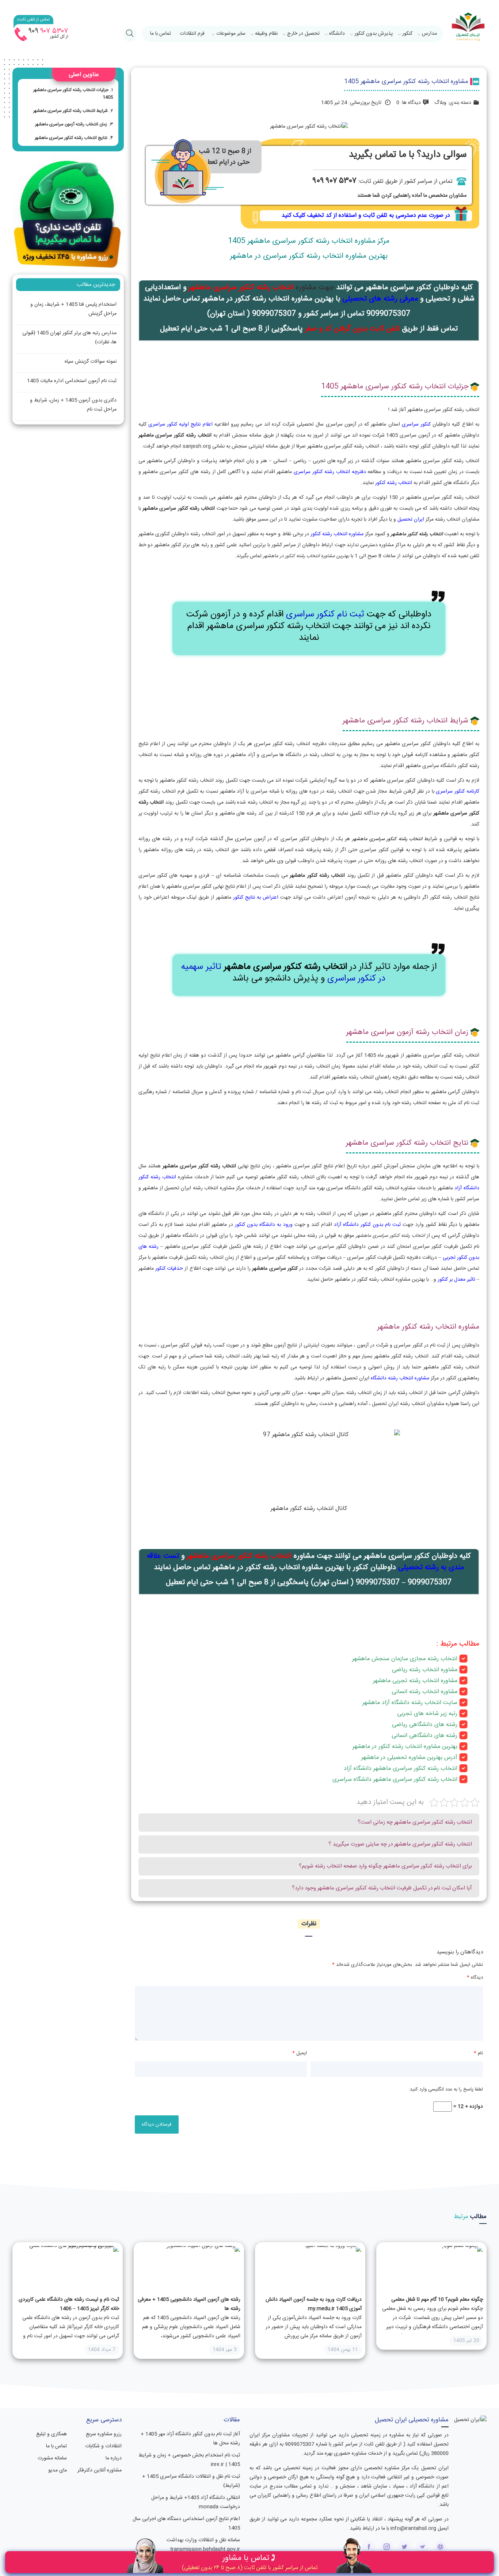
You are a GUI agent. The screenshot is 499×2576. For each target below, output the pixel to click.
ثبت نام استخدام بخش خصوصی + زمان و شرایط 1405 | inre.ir (189, 2460)
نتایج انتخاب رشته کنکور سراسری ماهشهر (71, 138)
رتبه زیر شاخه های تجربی (427, 1714)
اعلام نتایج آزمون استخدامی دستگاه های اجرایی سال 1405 (186, 2524)
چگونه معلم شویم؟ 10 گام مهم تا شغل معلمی (437, 2300)
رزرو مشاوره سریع (104, 2434)
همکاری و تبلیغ (52, 2434)
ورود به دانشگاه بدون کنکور (263, 1225)
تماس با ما (161, 34)
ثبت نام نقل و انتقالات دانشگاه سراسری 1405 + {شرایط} (191, 2481)
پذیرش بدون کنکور (374, 34)
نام (478, 2053)
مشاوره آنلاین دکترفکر (99, 2470)
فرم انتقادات (192, 34)
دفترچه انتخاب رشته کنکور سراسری (330, 472)
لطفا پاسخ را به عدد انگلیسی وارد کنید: (446, 2089)
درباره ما (113, 2458)
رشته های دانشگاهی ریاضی (425, 1725)
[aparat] (440, 2547)
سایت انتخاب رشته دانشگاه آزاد (420, 1703)
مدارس (429, 34)
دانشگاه (337, 34)
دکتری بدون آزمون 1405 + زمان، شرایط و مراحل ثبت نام (73, 405)
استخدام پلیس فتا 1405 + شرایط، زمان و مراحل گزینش (73, 309)
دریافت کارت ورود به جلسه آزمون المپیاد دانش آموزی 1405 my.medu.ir (314, 2304)
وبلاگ (440, 103)
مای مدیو (58, 2470)
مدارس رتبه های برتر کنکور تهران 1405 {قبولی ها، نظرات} (69, 338)
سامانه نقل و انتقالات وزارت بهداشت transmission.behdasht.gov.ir (203, 2545)
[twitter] (405, 2547)
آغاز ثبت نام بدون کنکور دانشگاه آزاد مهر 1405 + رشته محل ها (190, 2439)
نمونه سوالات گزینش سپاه (91, 362)
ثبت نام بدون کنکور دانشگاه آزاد (367, 1225)
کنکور (407, 34)
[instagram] (387, 2547)
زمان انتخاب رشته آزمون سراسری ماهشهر (71, 124)
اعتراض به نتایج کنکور (256, 898)
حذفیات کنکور (169, 1269)
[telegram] (422, 2547)
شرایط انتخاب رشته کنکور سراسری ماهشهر (71, 111)
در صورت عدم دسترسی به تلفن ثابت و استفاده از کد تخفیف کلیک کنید (366, 216)
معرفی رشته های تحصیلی (380, 299)
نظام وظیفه (266, 34)
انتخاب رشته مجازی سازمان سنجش (414, 1659)
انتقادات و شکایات (103, 2446)
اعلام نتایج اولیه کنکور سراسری (180, 424)
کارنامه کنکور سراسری (457, 792)
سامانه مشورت (52, 2458)
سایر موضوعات (231, 34)
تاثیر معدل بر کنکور (456, 1280)
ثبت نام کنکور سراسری (325, 615)
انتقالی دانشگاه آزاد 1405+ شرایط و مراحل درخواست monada (196, 2502)
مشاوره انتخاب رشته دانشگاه (400, 1378)
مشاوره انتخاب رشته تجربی (425, 1681)
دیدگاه (475, 1978)
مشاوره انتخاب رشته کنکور (337, 534)
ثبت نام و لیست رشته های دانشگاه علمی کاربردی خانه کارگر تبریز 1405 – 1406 (69, 2304)
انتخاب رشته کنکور (394, 483)
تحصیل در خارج (303, 34)
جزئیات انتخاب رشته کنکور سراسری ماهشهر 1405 (73, 94)
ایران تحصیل (411, 520)
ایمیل (300, 2053)
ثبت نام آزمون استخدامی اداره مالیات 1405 (72, 381)
